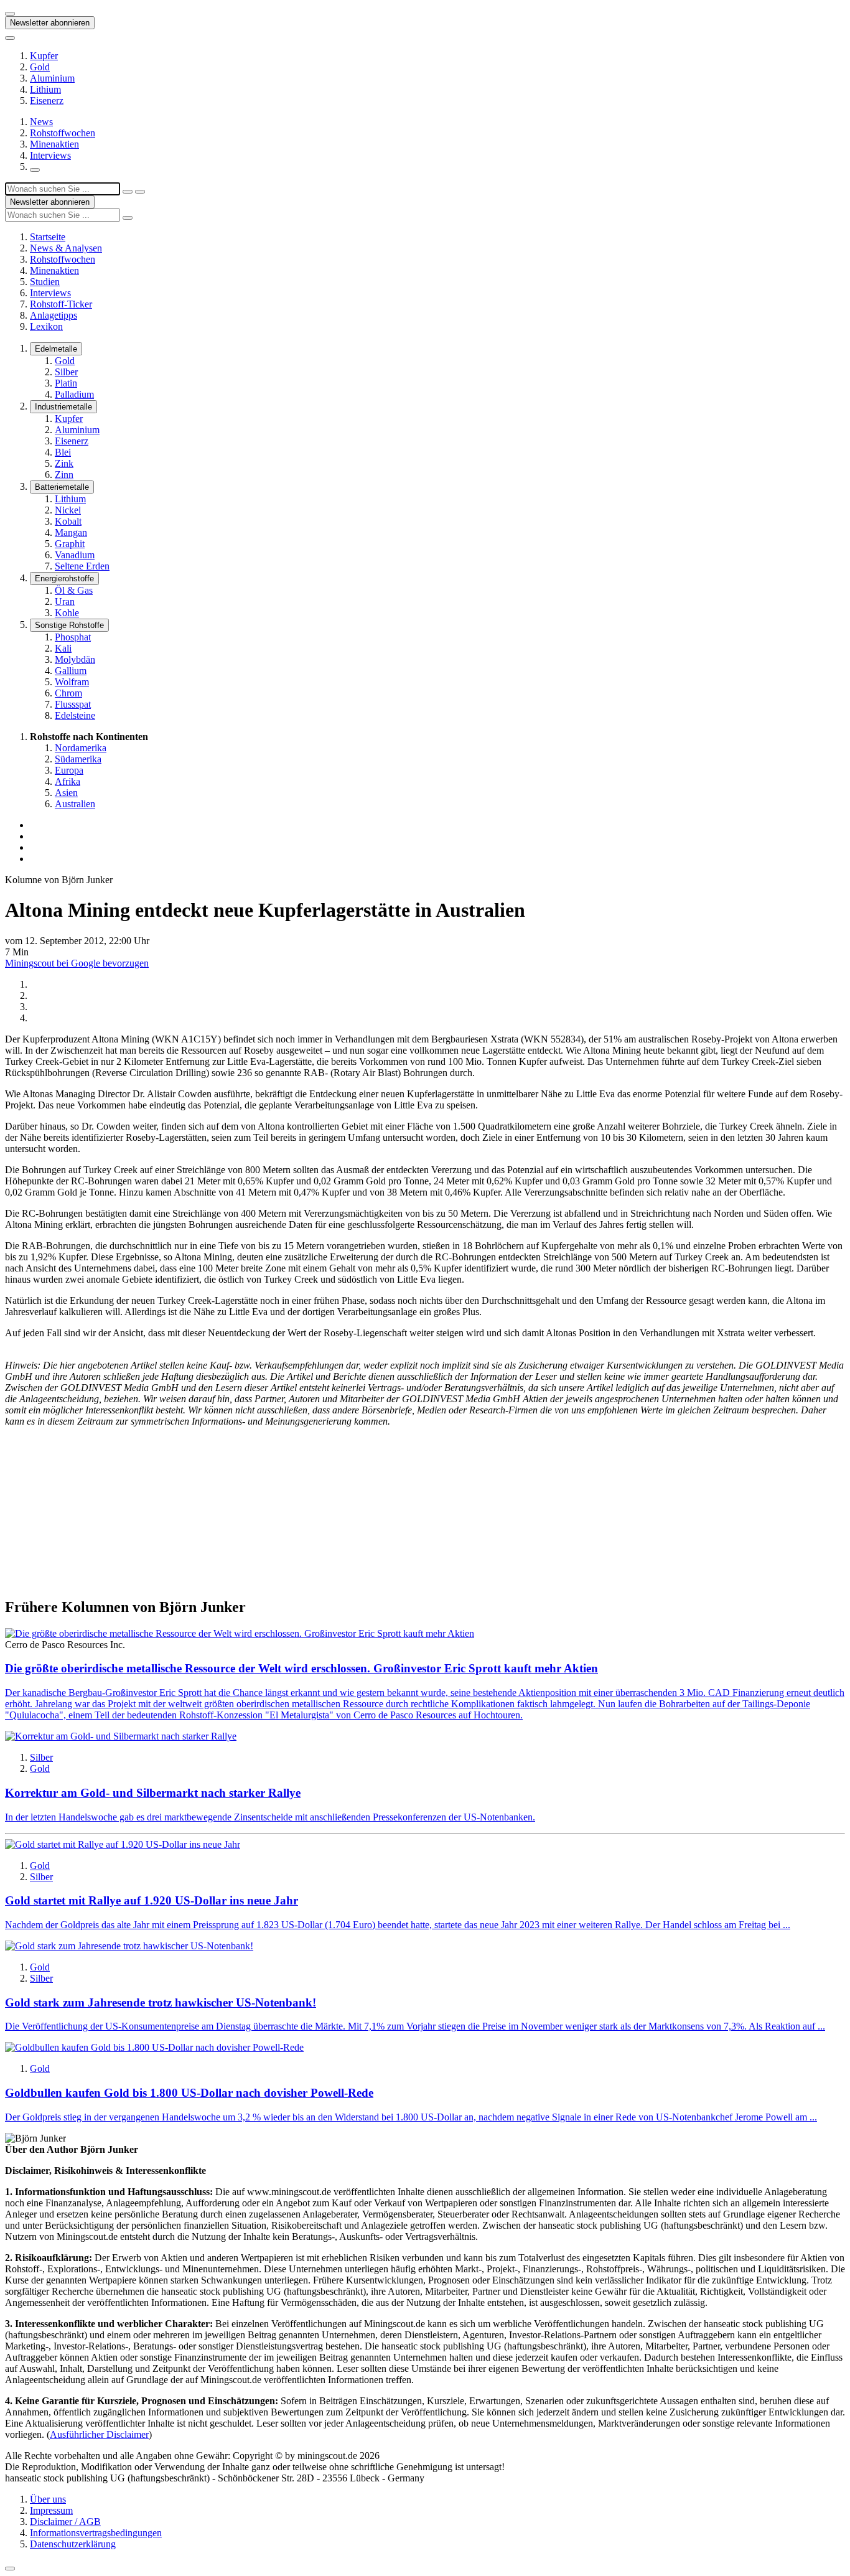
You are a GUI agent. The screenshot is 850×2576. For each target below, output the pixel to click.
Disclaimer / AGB (65, 2522)
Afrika (68, 781)
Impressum (51, 2510)
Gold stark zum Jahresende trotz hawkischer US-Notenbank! (161, 2002)
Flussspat (73, 704)
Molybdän (75, 659)
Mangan (71, 532)
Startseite (48, 237)
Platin (66, 383)
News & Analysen (66, 248)
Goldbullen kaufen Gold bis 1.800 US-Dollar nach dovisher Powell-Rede (189, 2093)
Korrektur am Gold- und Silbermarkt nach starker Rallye (153, 1793)
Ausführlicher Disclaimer (99, 2434)
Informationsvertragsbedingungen (96, 2533)
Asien (66, 793)
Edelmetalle (56, 349)
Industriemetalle (63, 407)
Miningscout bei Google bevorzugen (77, 963)
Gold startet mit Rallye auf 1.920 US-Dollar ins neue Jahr (152, 1900)
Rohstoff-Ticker (61, 304)
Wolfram (72, 682)
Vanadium (75, 555)
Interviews (50, 155)
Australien (75, 804)
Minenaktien (54, 144)
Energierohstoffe (64, 578)
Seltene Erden (82, 566)
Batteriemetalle (62, 487)
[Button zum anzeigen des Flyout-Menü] (10, 14)
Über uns (48, 2499)
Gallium (71, 671)
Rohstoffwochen (63, 133)
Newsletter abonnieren (50, 23)
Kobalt (68, 521)
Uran (65, 602)
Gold (40, 67)
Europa (69, 770)
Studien (45, 282)
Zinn (64, 475)
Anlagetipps (54, 315)
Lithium (45, 89)
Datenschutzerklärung (73, 2544)
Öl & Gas (74, 590)
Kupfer (44, 56)
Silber (66, 372)
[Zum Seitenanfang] (10, 2569)
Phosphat (73, 637)
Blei (63, 452)
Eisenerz (47, 101)
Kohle (67, 613)
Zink (64, 463)
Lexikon (46, 326)
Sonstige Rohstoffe (69, 625)
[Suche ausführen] (140, 192)
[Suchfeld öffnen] (35, 170)
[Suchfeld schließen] (128, 192)
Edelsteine (75, 715)
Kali (63, 648)
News (41, 122)
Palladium (74, 394)
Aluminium (52, 78)
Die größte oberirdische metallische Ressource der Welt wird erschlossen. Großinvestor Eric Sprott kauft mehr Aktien (301, 1668)
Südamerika (78, 759)
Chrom (68, 693)
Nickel (68, 510)
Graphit (70, 544)
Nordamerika (81, 748)
